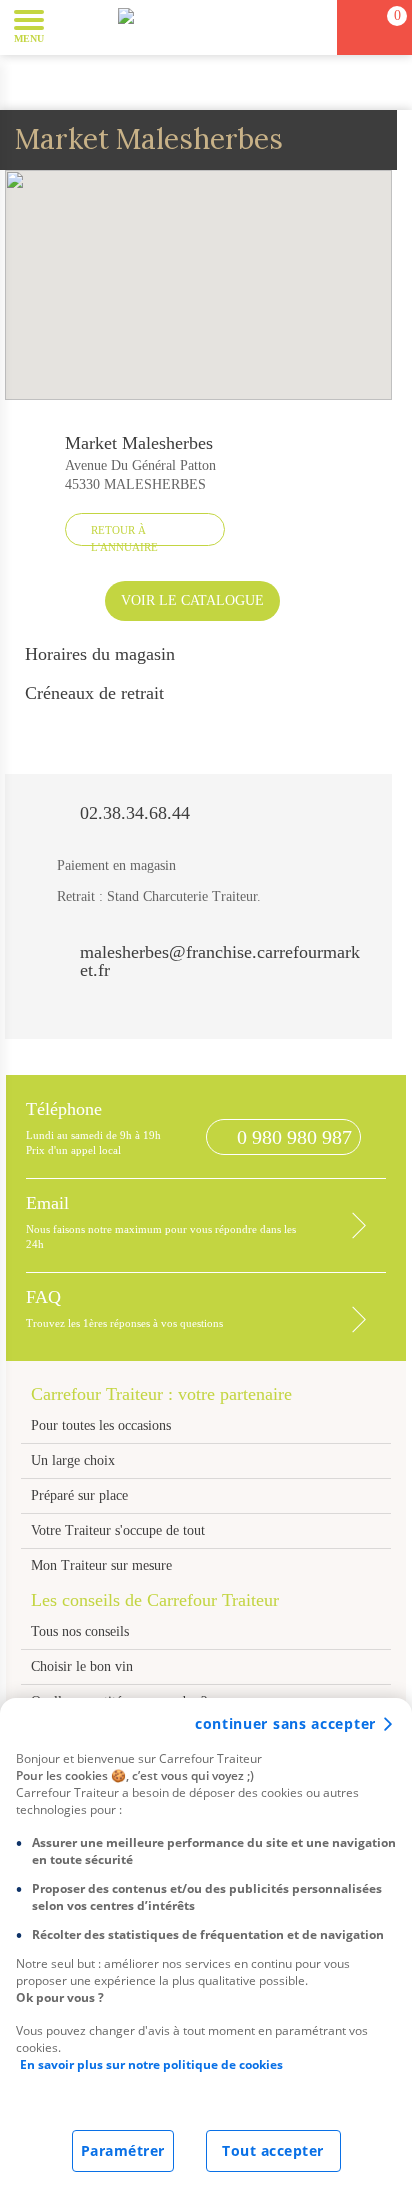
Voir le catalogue (192, 600)
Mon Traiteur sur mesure (101, 1565)
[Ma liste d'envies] (313, 27)
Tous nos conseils (82, 1631)
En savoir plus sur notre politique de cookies (151, 2064)
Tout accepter (273, 2150)
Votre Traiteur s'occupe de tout (118, 1530)
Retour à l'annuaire (124, 535)
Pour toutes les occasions (101, 1425)
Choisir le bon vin (82, 1666)
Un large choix (73, 1460)
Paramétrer (123, 2150)
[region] (206, 1943)
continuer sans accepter (285, 1723)
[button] (74, 26)
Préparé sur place (79, 1495)
